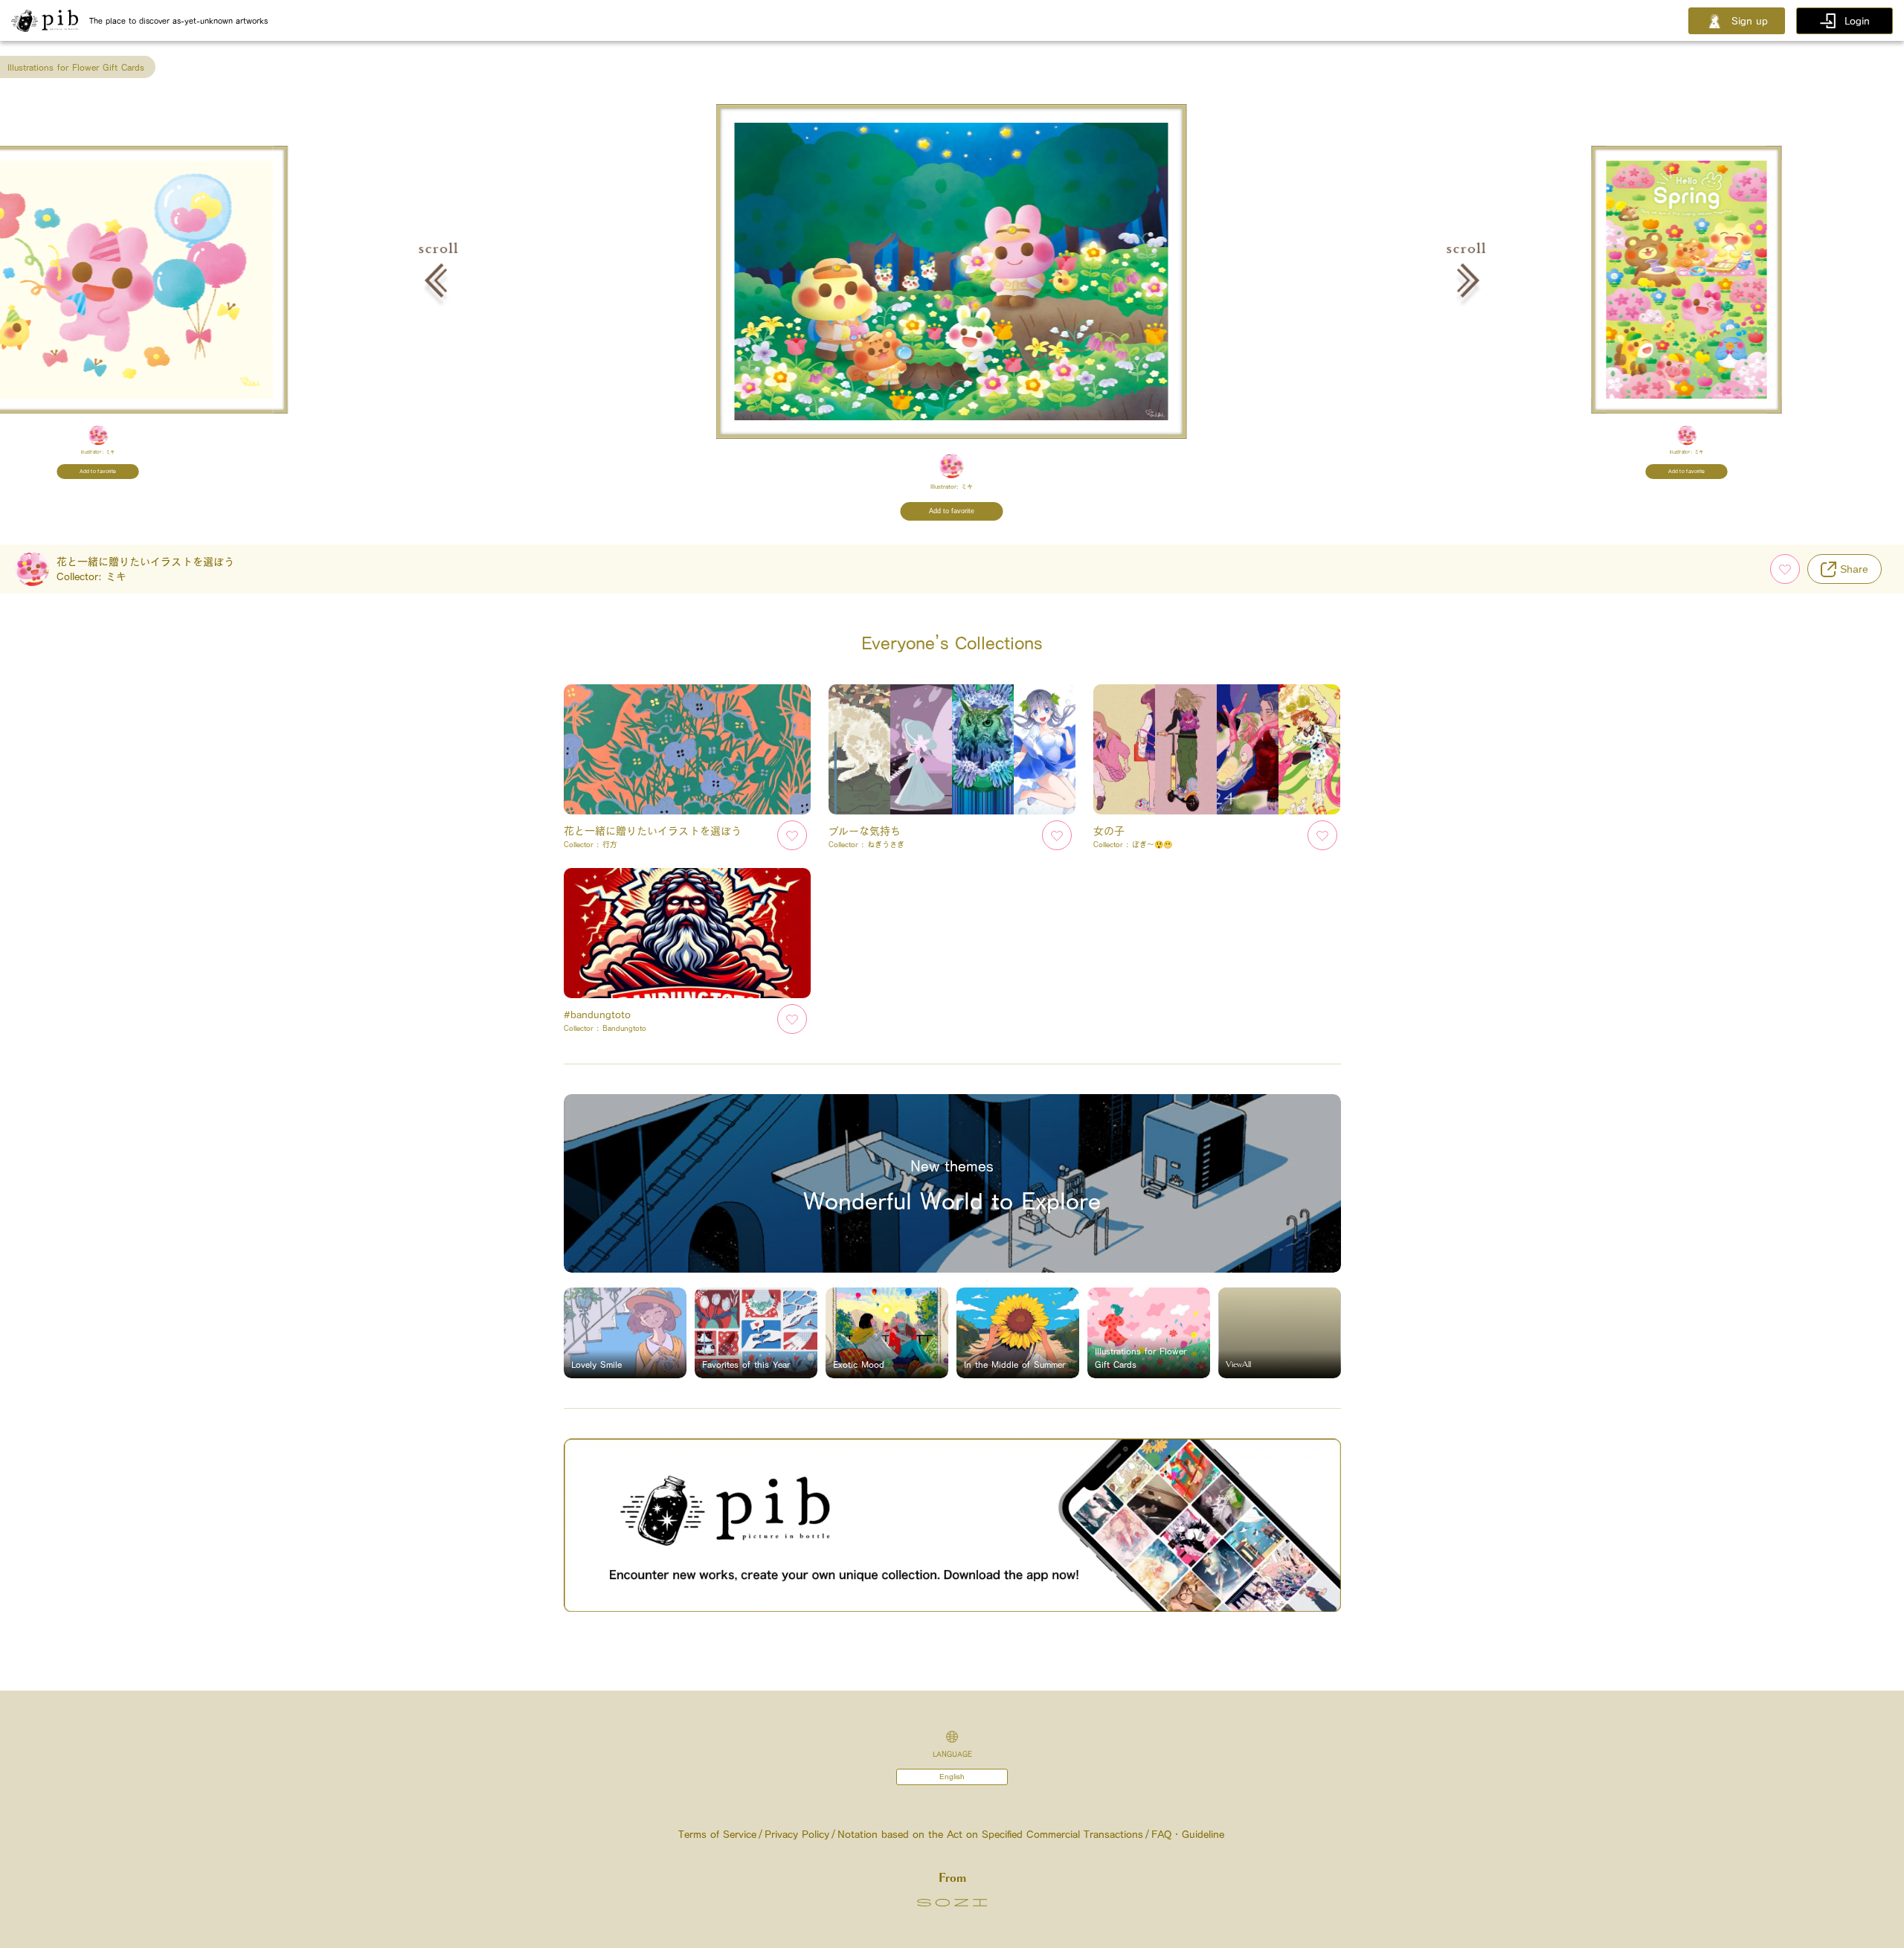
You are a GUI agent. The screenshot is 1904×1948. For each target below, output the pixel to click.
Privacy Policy (797, 1834)
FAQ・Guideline (1188, 1834)
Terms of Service (717, 1834)
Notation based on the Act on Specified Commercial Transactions (990, 1834)
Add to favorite (98, 472)
